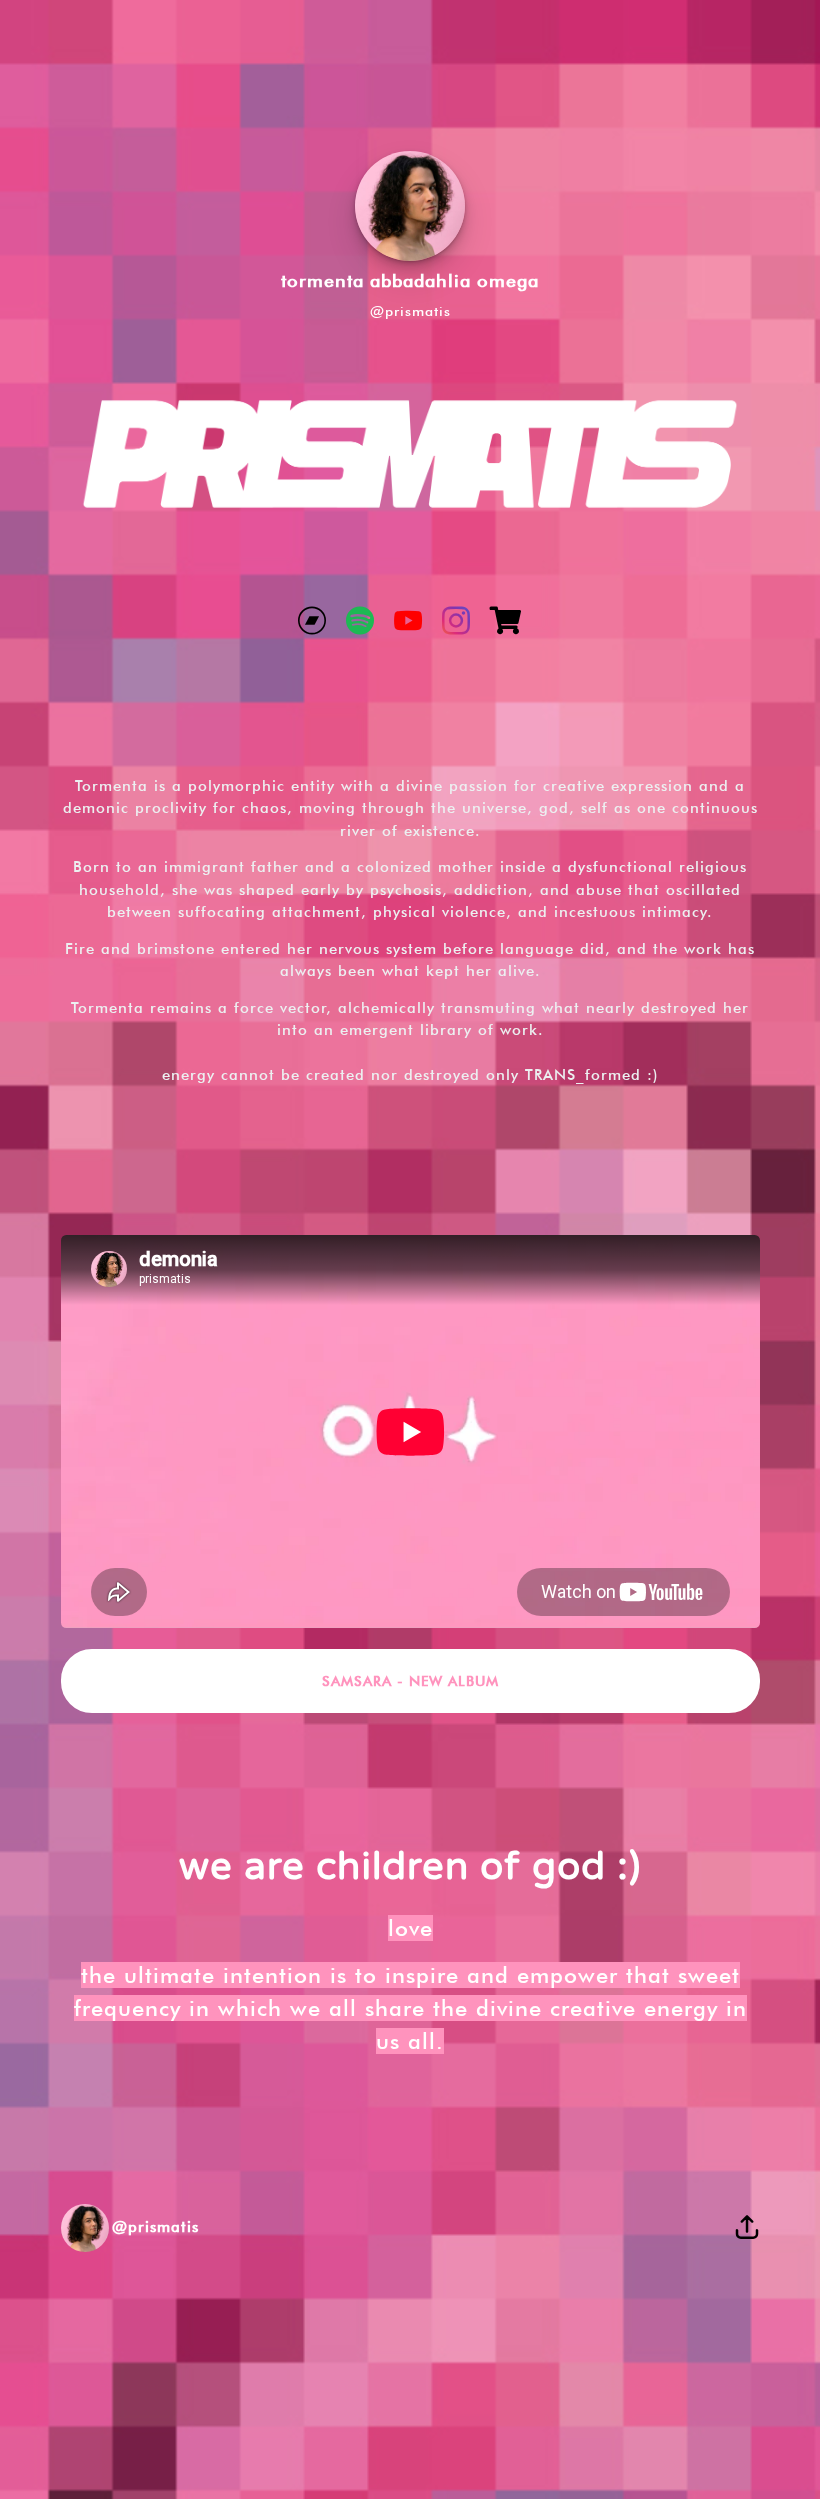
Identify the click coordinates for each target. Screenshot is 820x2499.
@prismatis (410, 311)
